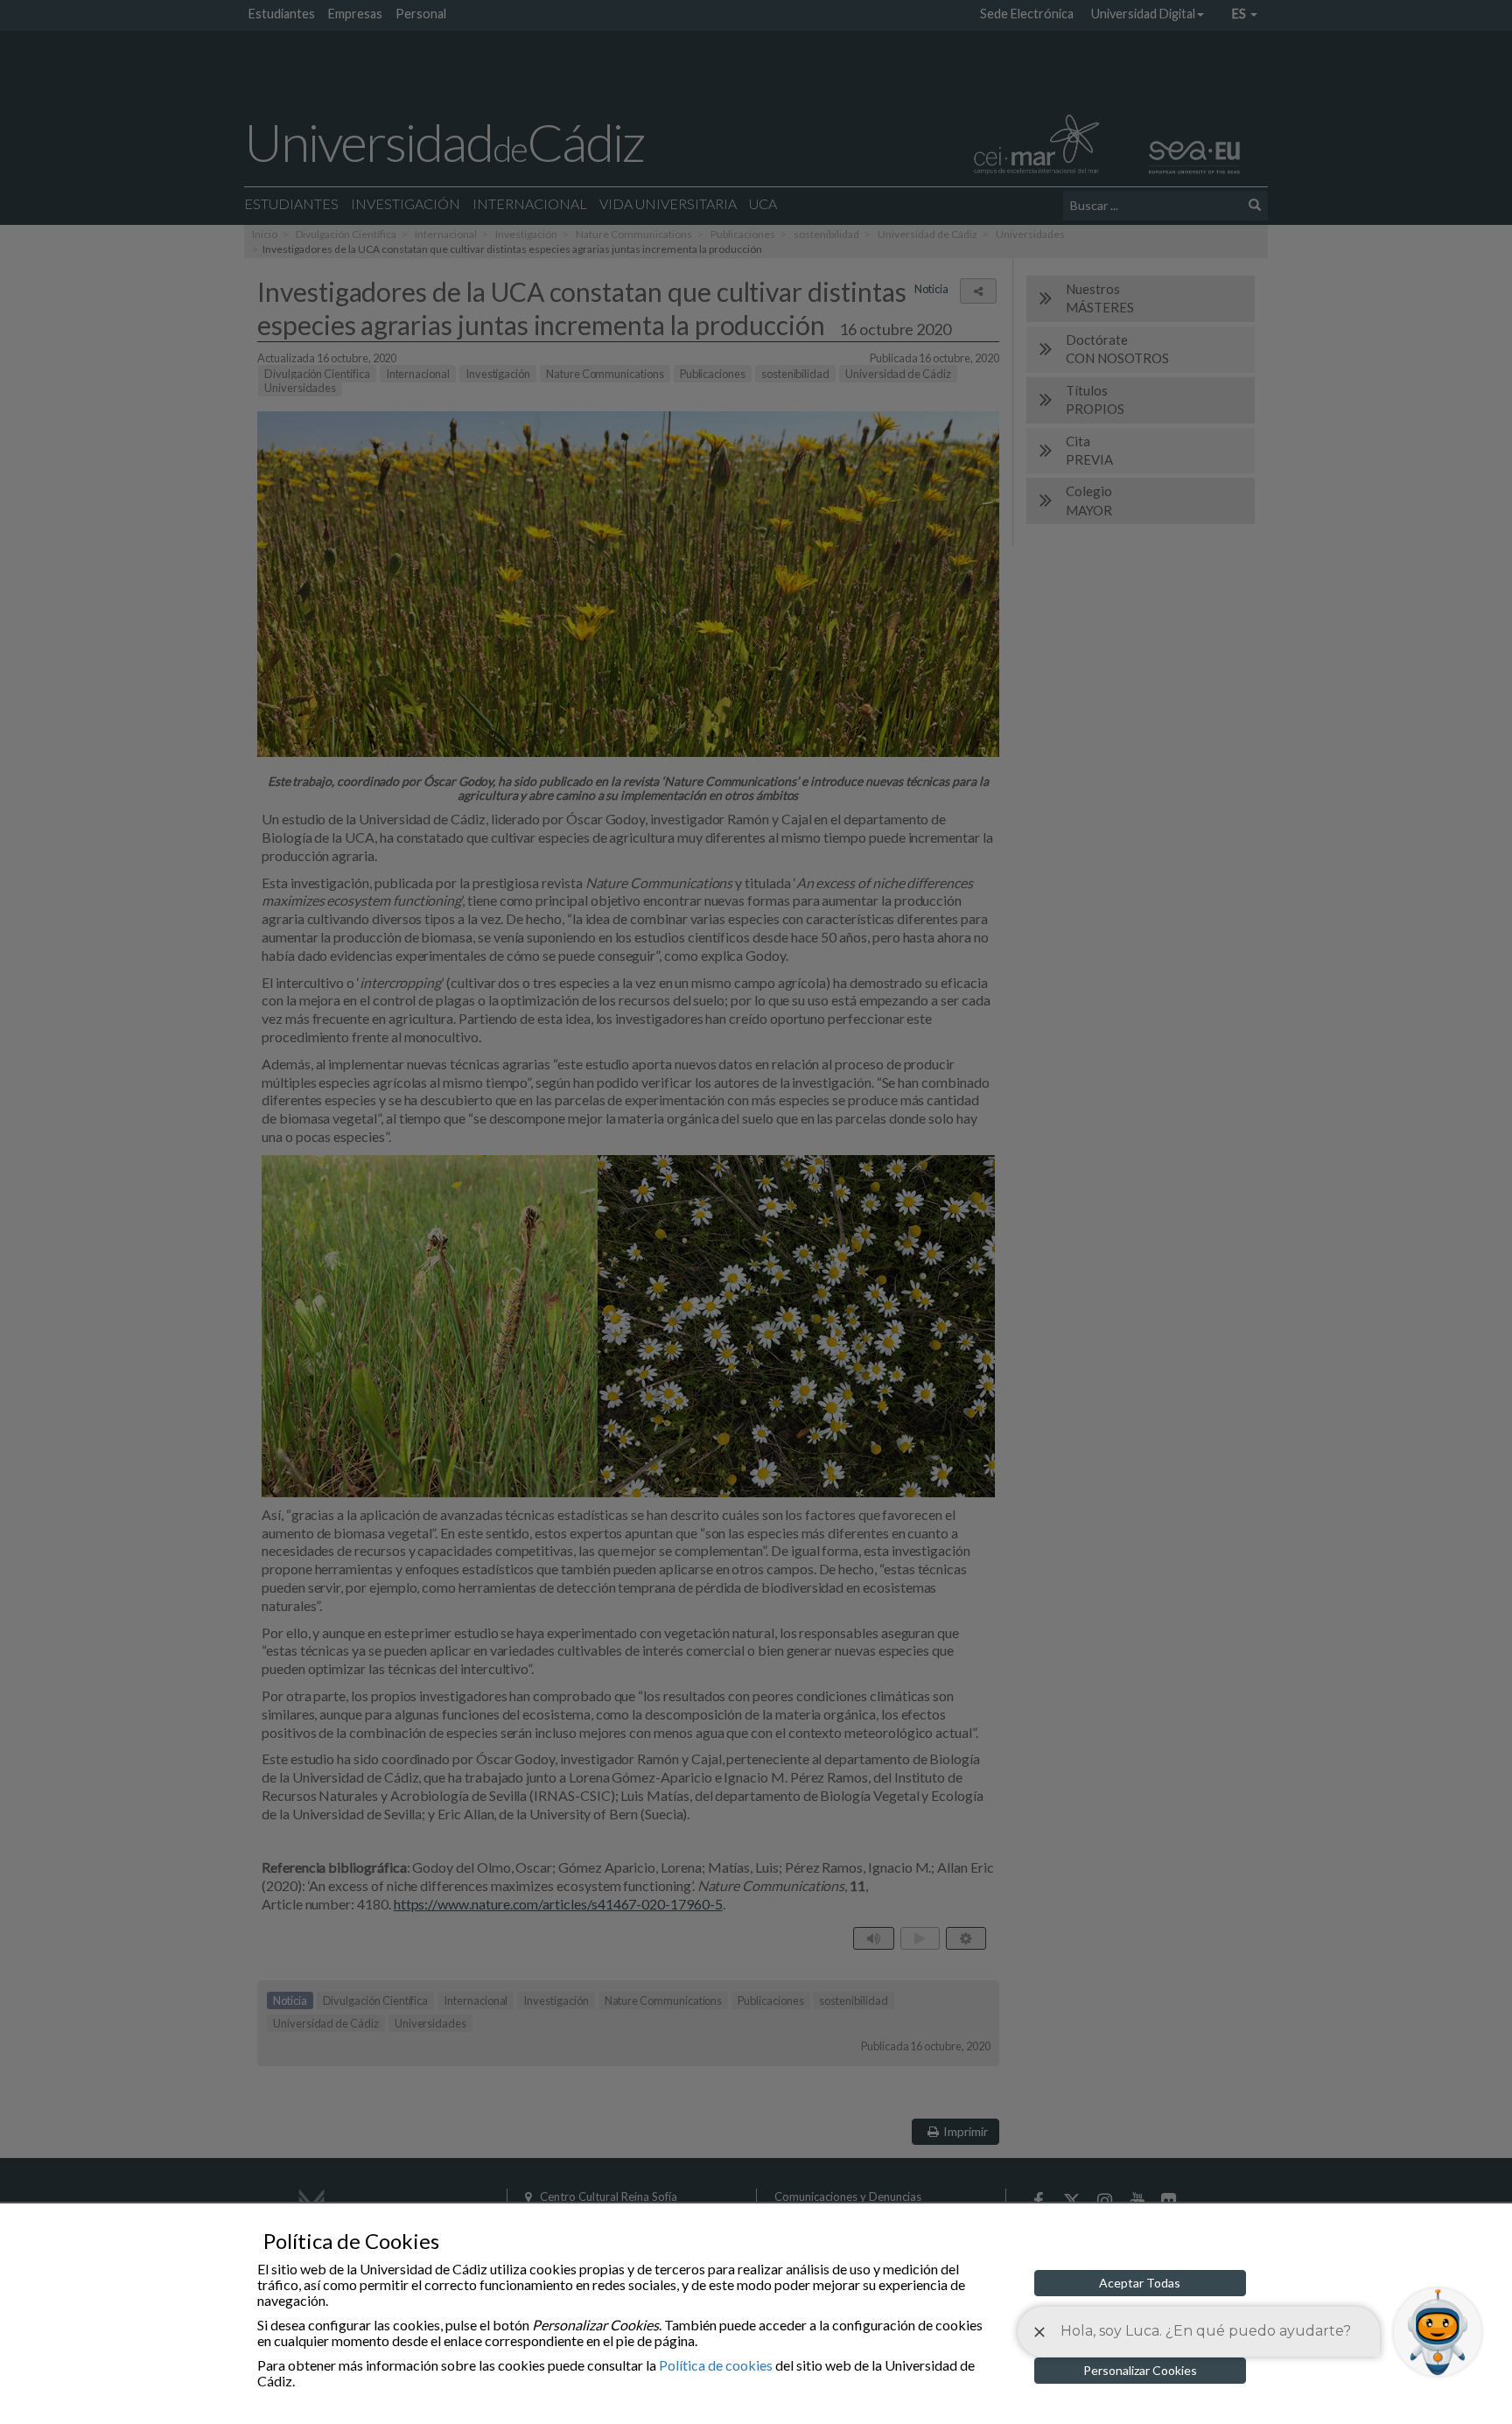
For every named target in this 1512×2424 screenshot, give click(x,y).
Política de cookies (716, 2365)
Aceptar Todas (1140, 2283)
